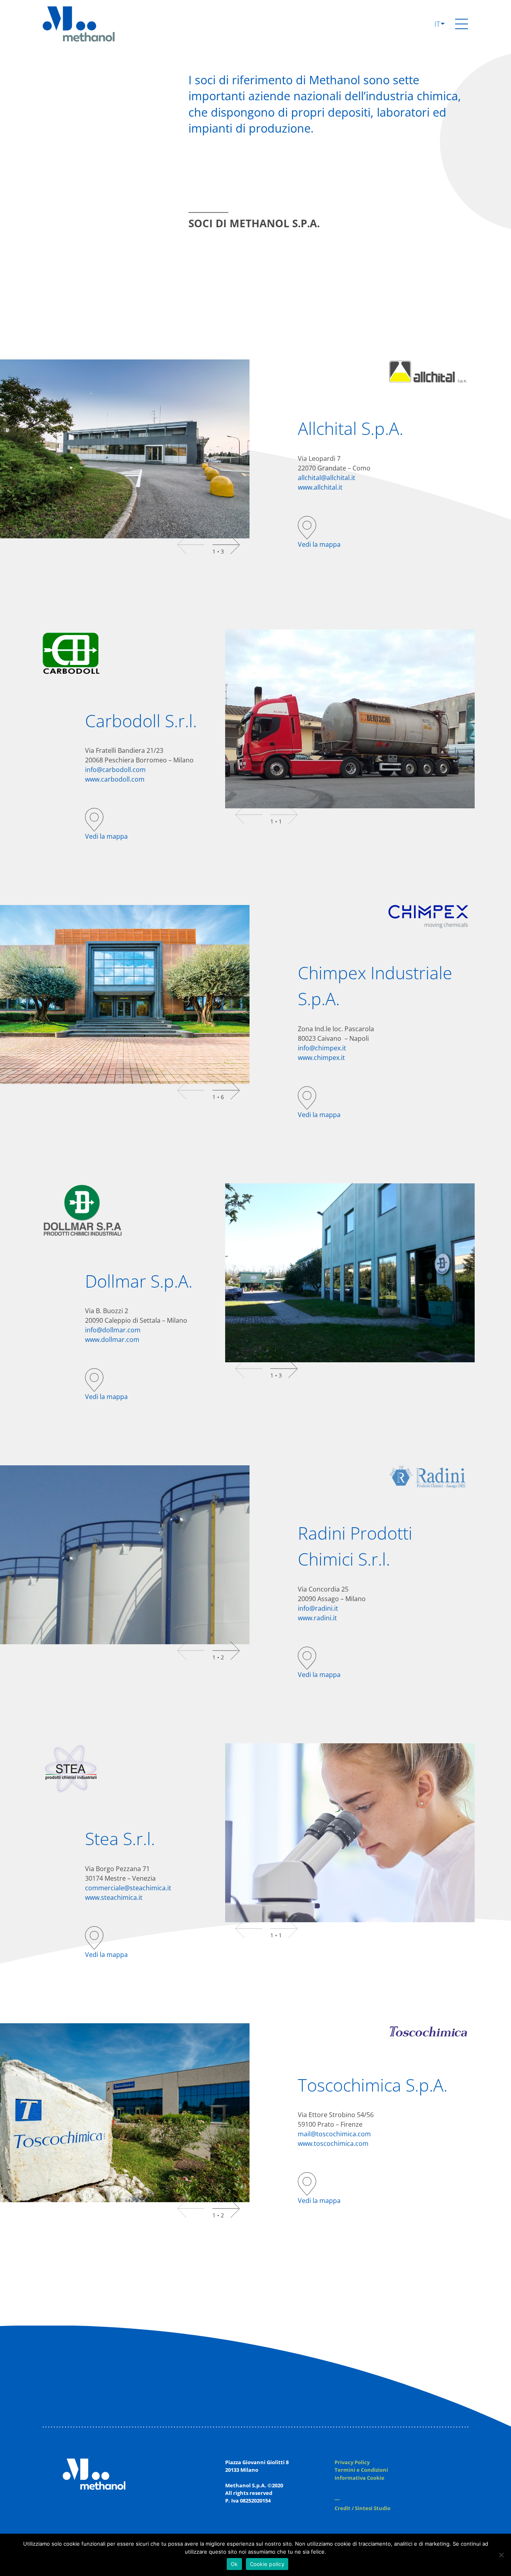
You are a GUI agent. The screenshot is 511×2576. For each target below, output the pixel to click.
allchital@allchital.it (327, 478)
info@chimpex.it (322, 1048)
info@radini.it (318, 1608)
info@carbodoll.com (115, 770)
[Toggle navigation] (461, 24)
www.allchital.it (320, 487)
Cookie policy (267, 2564)
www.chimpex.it (321, 1058)
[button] (226, 545)
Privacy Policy (352, 2462)
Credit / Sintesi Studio (362, 2508)
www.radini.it (317, 1618)
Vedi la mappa (319, 544)
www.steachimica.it (114, 1897)
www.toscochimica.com (333, 2143)
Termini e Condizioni (361, 2470)
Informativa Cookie (359, 2478)
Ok (234, 2564)
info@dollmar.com (113, 1330)
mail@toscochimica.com (334, 2134)
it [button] (438, 24)
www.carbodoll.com (115, 779)
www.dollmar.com (112, 1340)
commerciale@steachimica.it (128, 1888)
